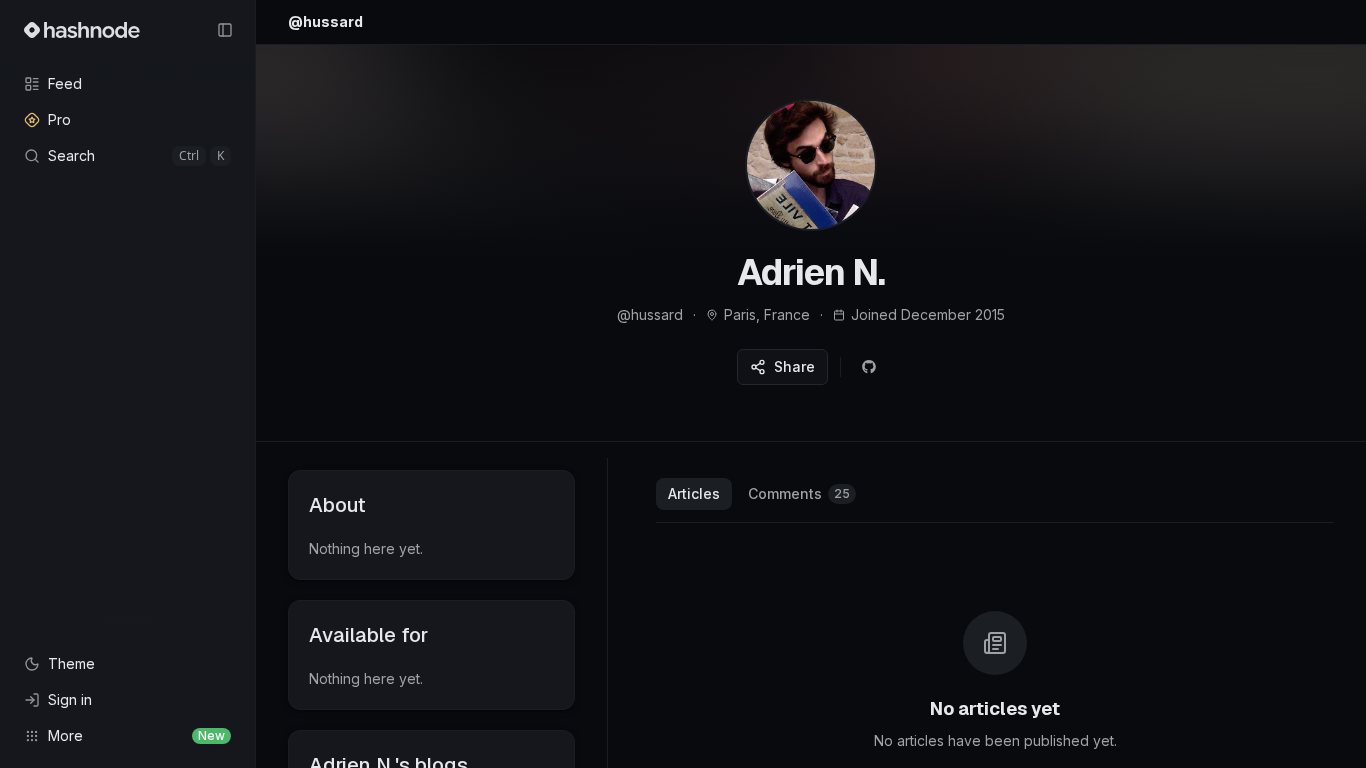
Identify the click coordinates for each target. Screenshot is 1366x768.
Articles (694, 493)
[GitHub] (869, 367)
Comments (799, 493)
